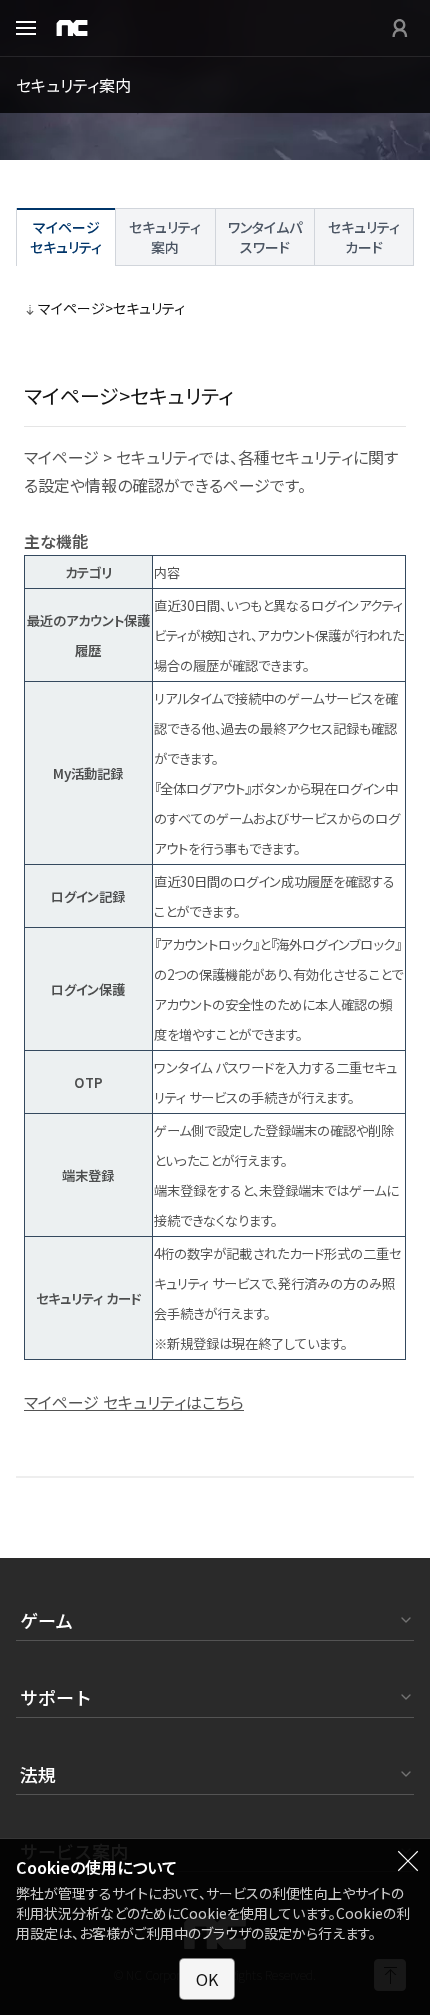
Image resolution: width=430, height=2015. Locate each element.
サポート (56, 1697)
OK (207, 1979)
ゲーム (46, 1620)
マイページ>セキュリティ (111, 308)
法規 (38, 1774)
